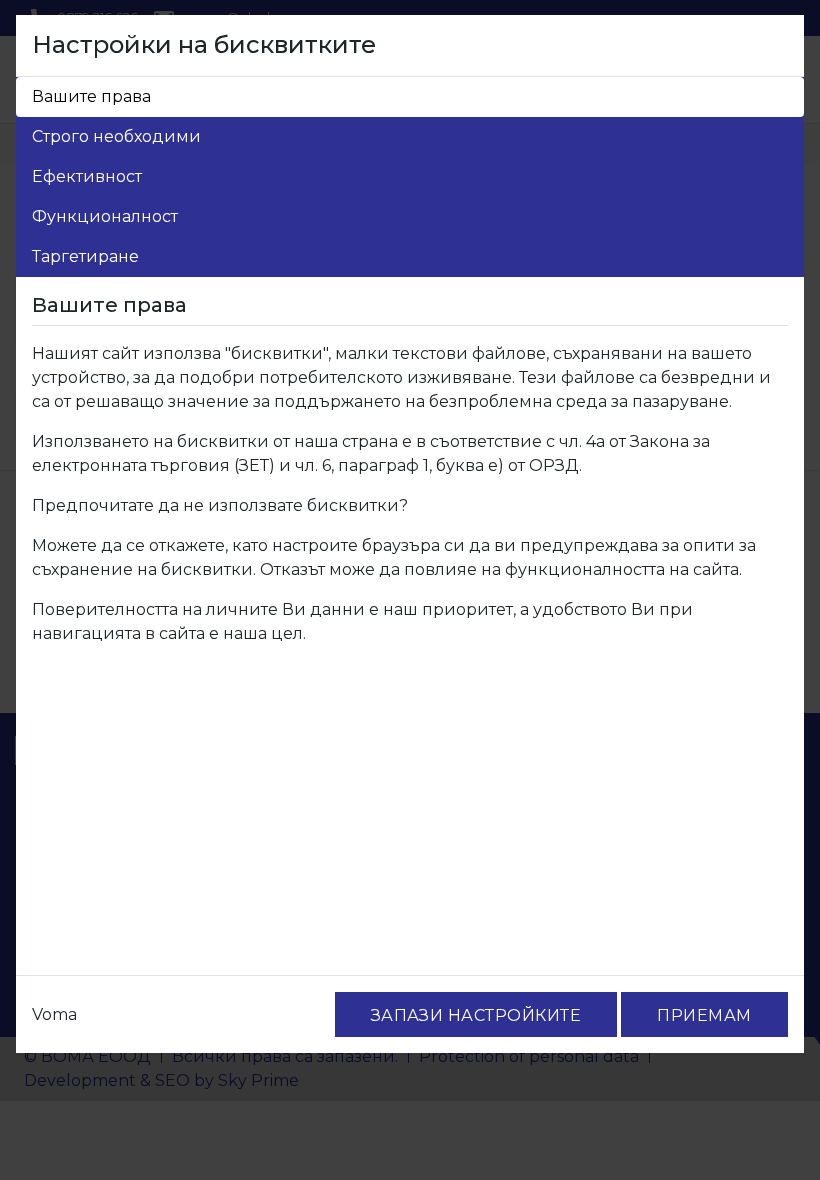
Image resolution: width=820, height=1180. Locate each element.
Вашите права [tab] (91, 96)
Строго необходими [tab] (116, 136)
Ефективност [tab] (87, 176)
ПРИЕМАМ (704, 1015)
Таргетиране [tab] (85, 256)
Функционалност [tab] (105, 216)
